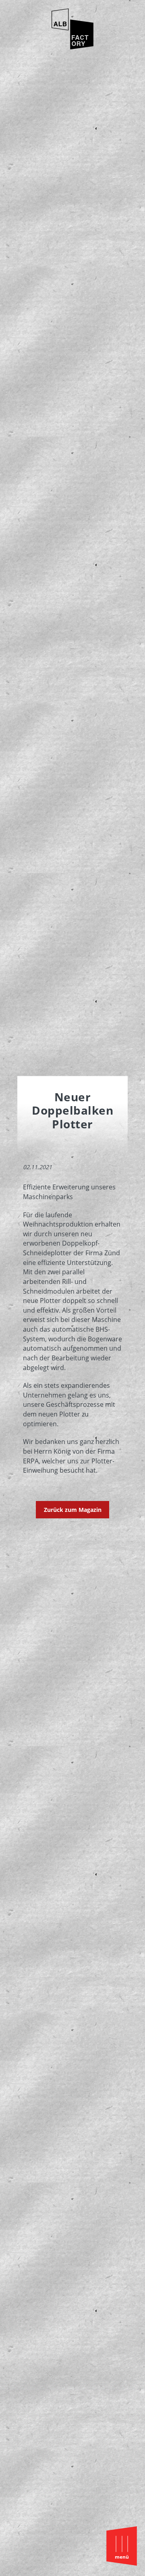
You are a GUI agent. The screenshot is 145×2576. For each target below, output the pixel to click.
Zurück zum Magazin (73, 1510)
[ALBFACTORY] (72, 47)
